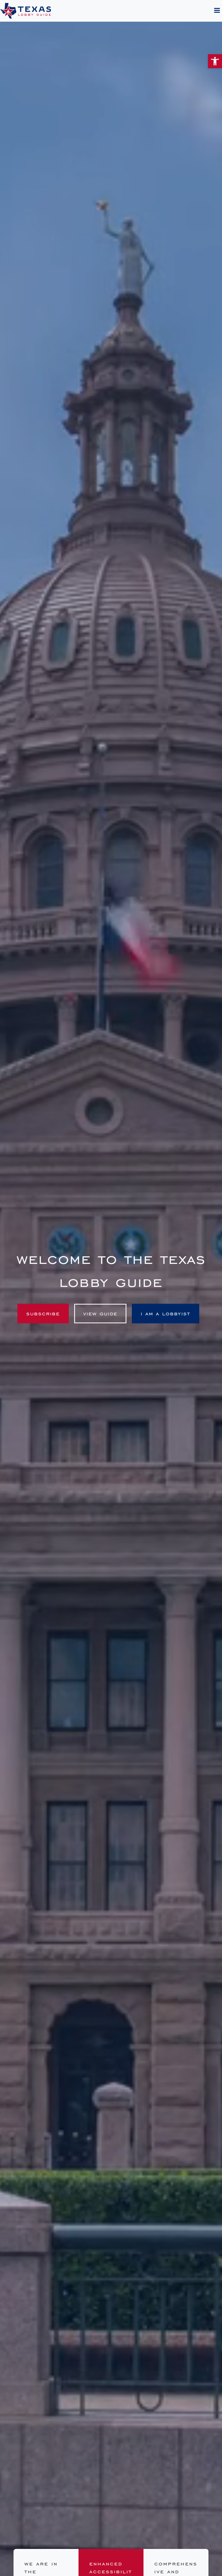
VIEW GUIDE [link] (100, 1314)
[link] (215, 61)
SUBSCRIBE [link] (43, 1314)
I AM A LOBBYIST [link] (166, 1314)
